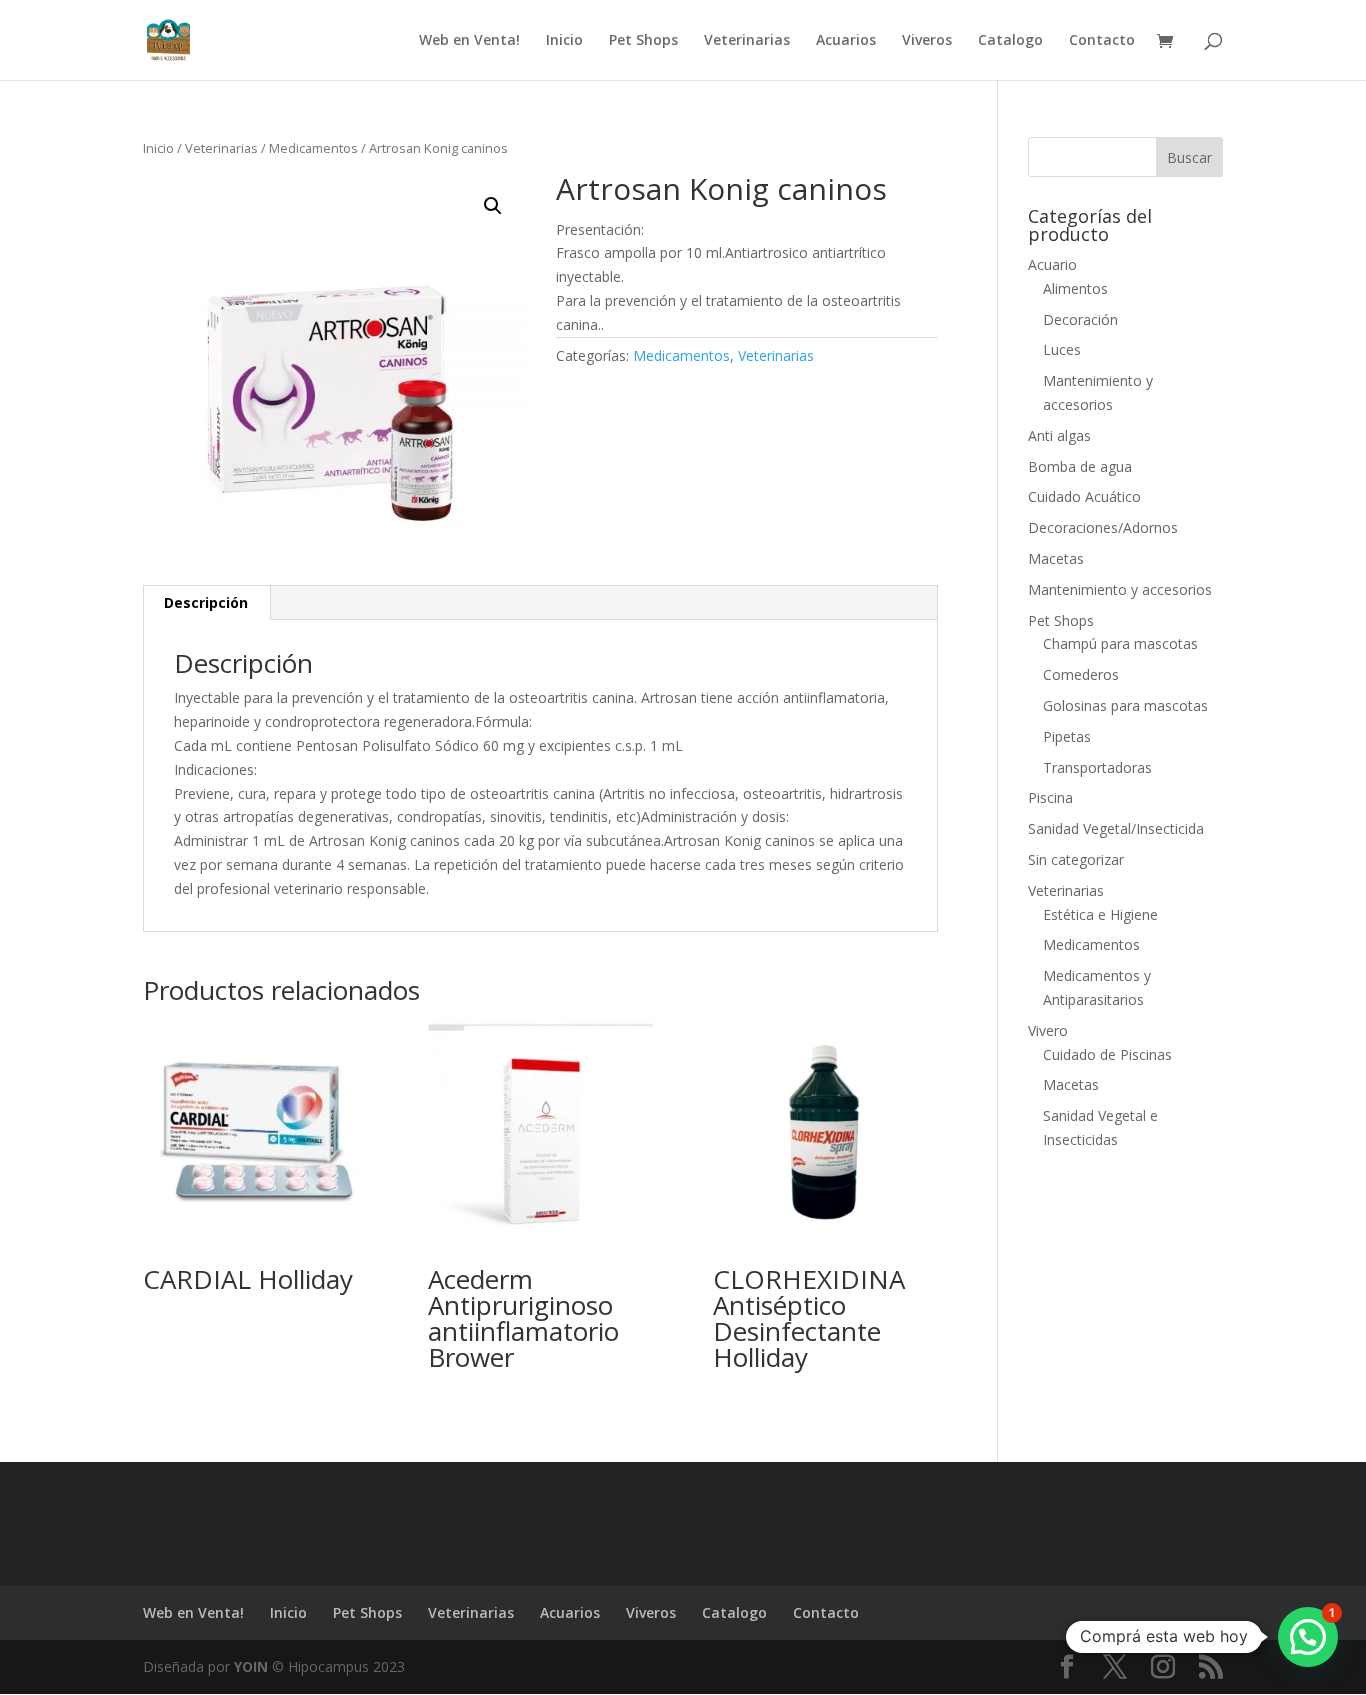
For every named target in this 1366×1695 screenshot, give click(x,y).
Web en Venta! (469, 41)
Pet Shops (643, 41)
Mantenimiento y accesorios (1120, 589)
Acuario (1052, 264)
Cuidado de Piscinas (1107, 1054)
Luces (1062, 349)
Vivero (1048, 1030)
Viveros (927, 41)
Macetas (1056, 558)
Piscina (1050, 797)
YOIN (251, 1666)
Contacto (1102, 41)
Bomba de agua (1080, 466)
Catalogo (1010, 41)
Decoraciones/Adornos (1103, 527)
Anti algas (1059, 435)
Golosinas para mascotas (1125, 705)
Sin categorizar (1076, 859)
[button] (493, 206)
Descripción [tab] (206, 602)
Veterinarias (747, 41)
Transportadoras (1097, 767)
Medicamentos (313, 148)
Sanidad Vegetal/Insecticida (1116, 828)
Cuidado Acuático (1084, 496)
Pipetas (1067, 736)
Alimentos (1075, 288)
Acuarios (846, 41)
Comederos (1081, 674)
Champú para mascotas (1120, 643)
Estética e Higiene (1100, 914)
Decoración (1080, 319)
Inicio (564, 41)
